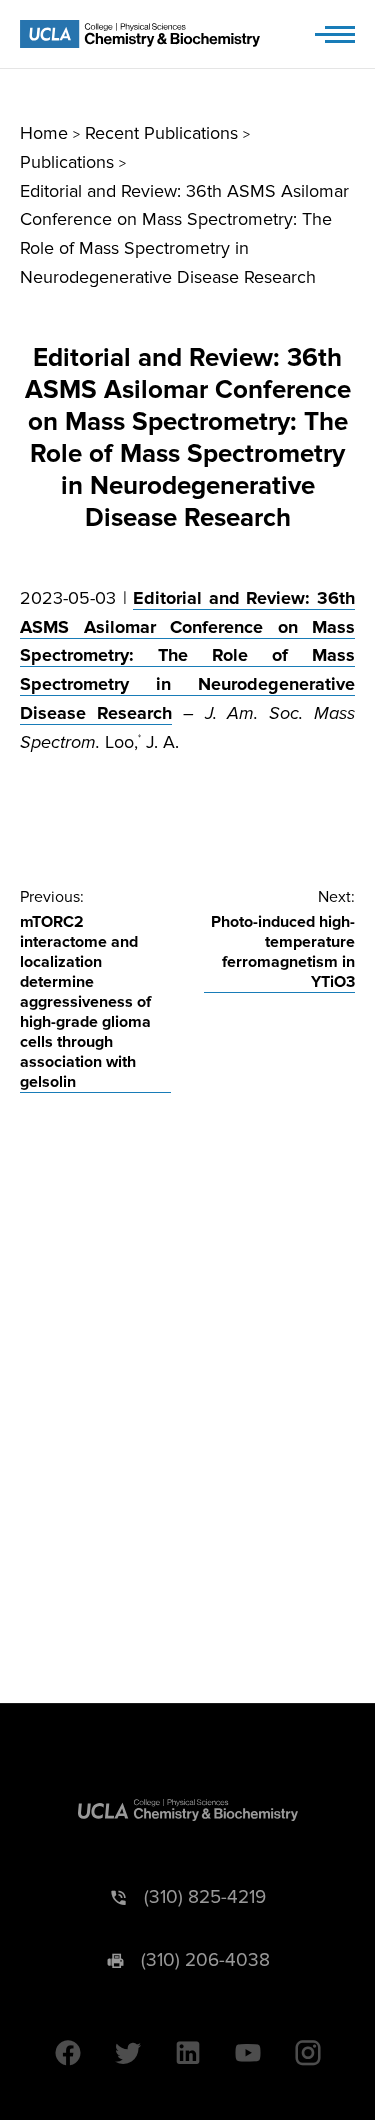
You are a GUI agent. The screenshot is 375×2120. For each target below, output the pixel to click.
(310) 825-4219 (205, 1897)
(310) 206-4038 (205, 1960)
